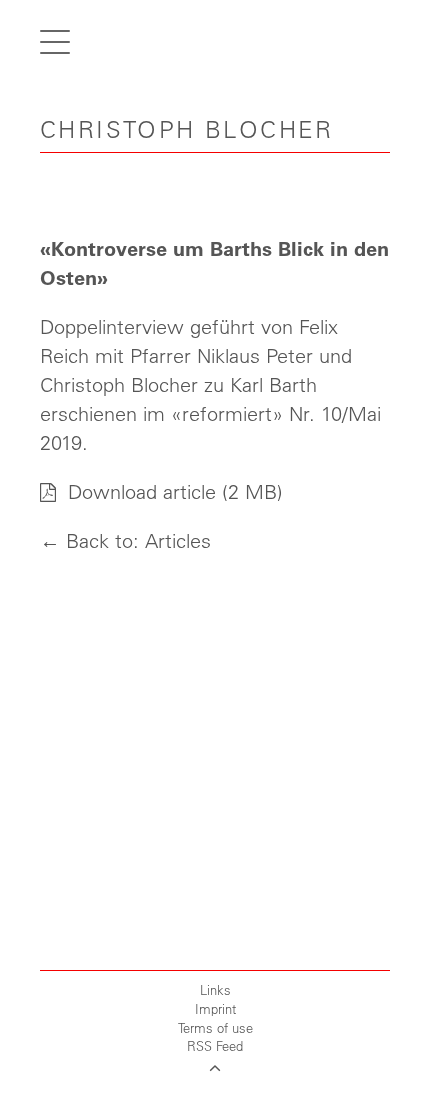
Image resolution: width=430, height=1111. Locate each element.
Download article (139, 491)
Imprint (215, 1008)
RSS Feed (215, 1045)
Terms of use (215, 1027)
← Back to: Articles (125, 540)
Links (215, 989)
